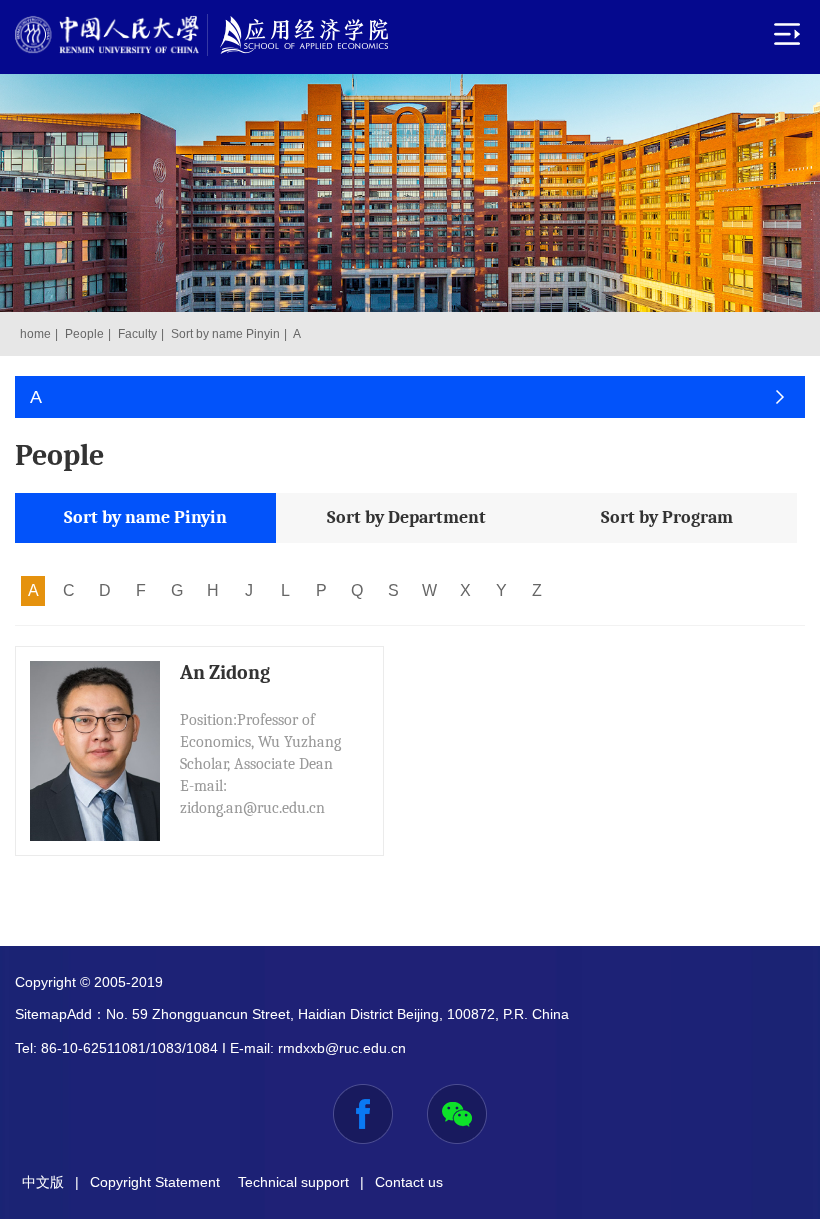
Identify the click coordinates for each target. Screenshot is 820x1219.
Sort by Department (406, 517)
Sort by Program (667, 517)
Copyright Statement (155, 1182)
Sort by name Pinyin (225, 334)
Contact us (409, 1182)
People (84, 334)
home (35, 334)
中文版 (43, 1182)
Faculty (137, 334)
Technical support (293, 1182)
